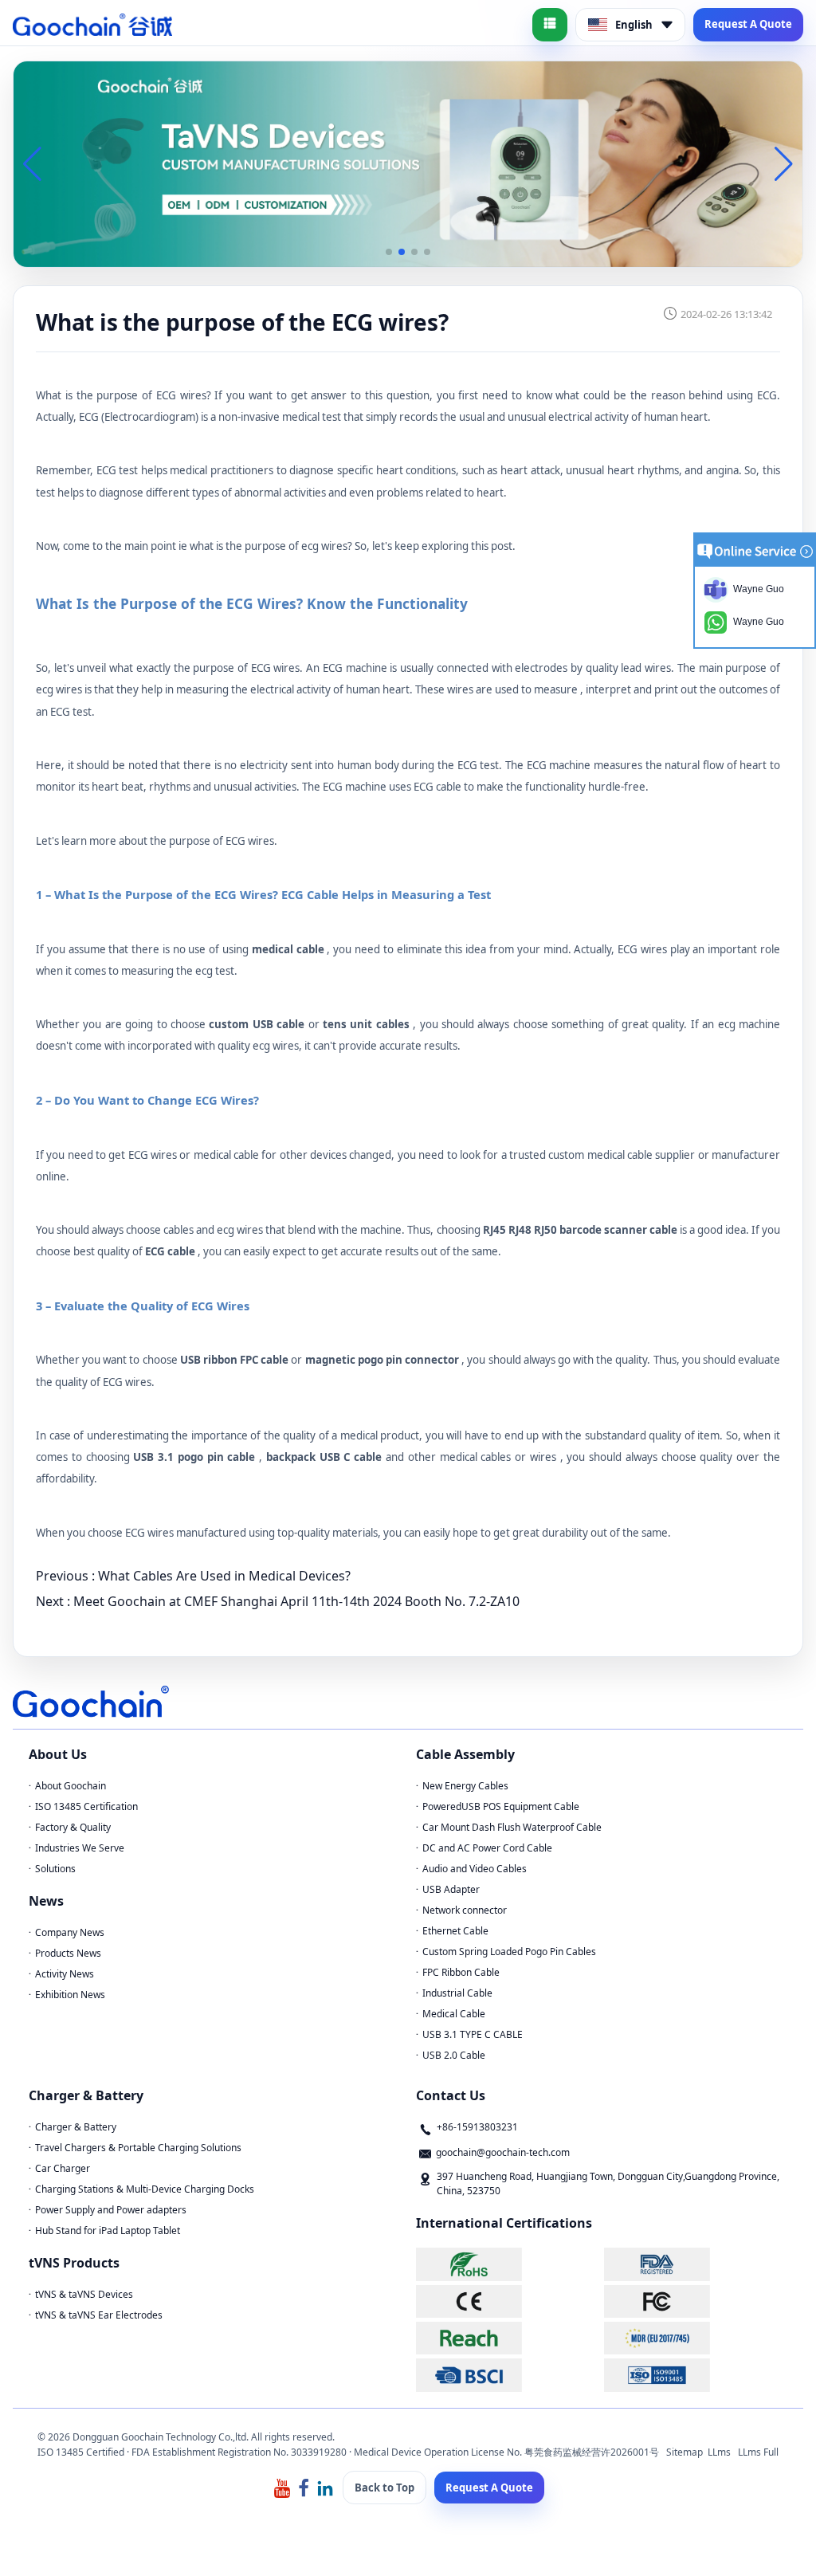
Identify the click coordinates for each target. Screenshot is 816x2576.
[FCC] (696, 2301)
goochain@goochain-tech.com (503, 2152)
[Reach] (508, 2338)
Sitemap (685, 2452)
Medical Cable (454, 2014)
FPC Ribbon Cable (461, 1972)
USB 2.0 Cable (454, 2055)
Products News (68, 1953)
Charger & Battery (76, 2127)
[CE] (508, 2301)
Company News (70, 1932)
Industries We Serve (80, 1848)
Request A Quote (748, 24)
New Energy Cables (465, 1786)
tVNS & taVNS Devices (84, 2294)
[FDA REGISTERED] (696, 2264)
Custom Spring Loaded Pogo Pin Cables (509, 1952)
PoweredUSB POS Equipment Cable (501, 1806)
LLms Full (758, 2452)
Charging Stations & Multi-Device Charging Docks (145, 2189)
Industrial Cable (457, 1993)
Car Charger (63, 2168)
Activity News (65, 1974)
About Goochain (71, 1786)
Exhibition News (70, 1995)
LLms (719, 2452)
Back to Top (384, 2488)
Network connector (465, 1910)
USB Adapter (451, 1889)
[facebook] (304, 2487)
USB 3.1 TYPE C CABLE (473, 2034)
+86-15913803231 (477, 2127)
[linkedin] (325, 2487)
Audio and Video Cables (475, 1869)
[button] (389, 252)
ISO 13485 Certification (86, 1806)
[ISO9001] (696, 2375)
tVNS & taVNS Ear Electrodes (99, 2315)
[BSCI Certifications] (508, 2375)
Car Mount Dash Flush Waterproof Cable (512, 1827)
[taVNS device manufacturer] (408, 163)
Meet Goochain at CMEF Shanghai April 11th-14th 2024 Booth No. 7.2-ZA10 (296, 1601)
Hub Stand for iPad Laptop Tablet (108, 2230)
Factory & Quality (73, 1827)
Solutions (55, 1869)
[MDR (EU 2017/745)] (696, 2338)
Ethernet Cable (455, 1931)
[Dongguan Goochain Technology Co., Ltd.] (92, 25)
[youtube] (282, 2487)
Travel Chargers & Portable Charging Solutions (138, 2148)
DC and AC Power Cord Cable (487, 1848)
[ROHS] (508, 2264)
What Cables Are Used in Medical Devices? (224, 1576)
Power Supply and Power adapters (111, 2210)
